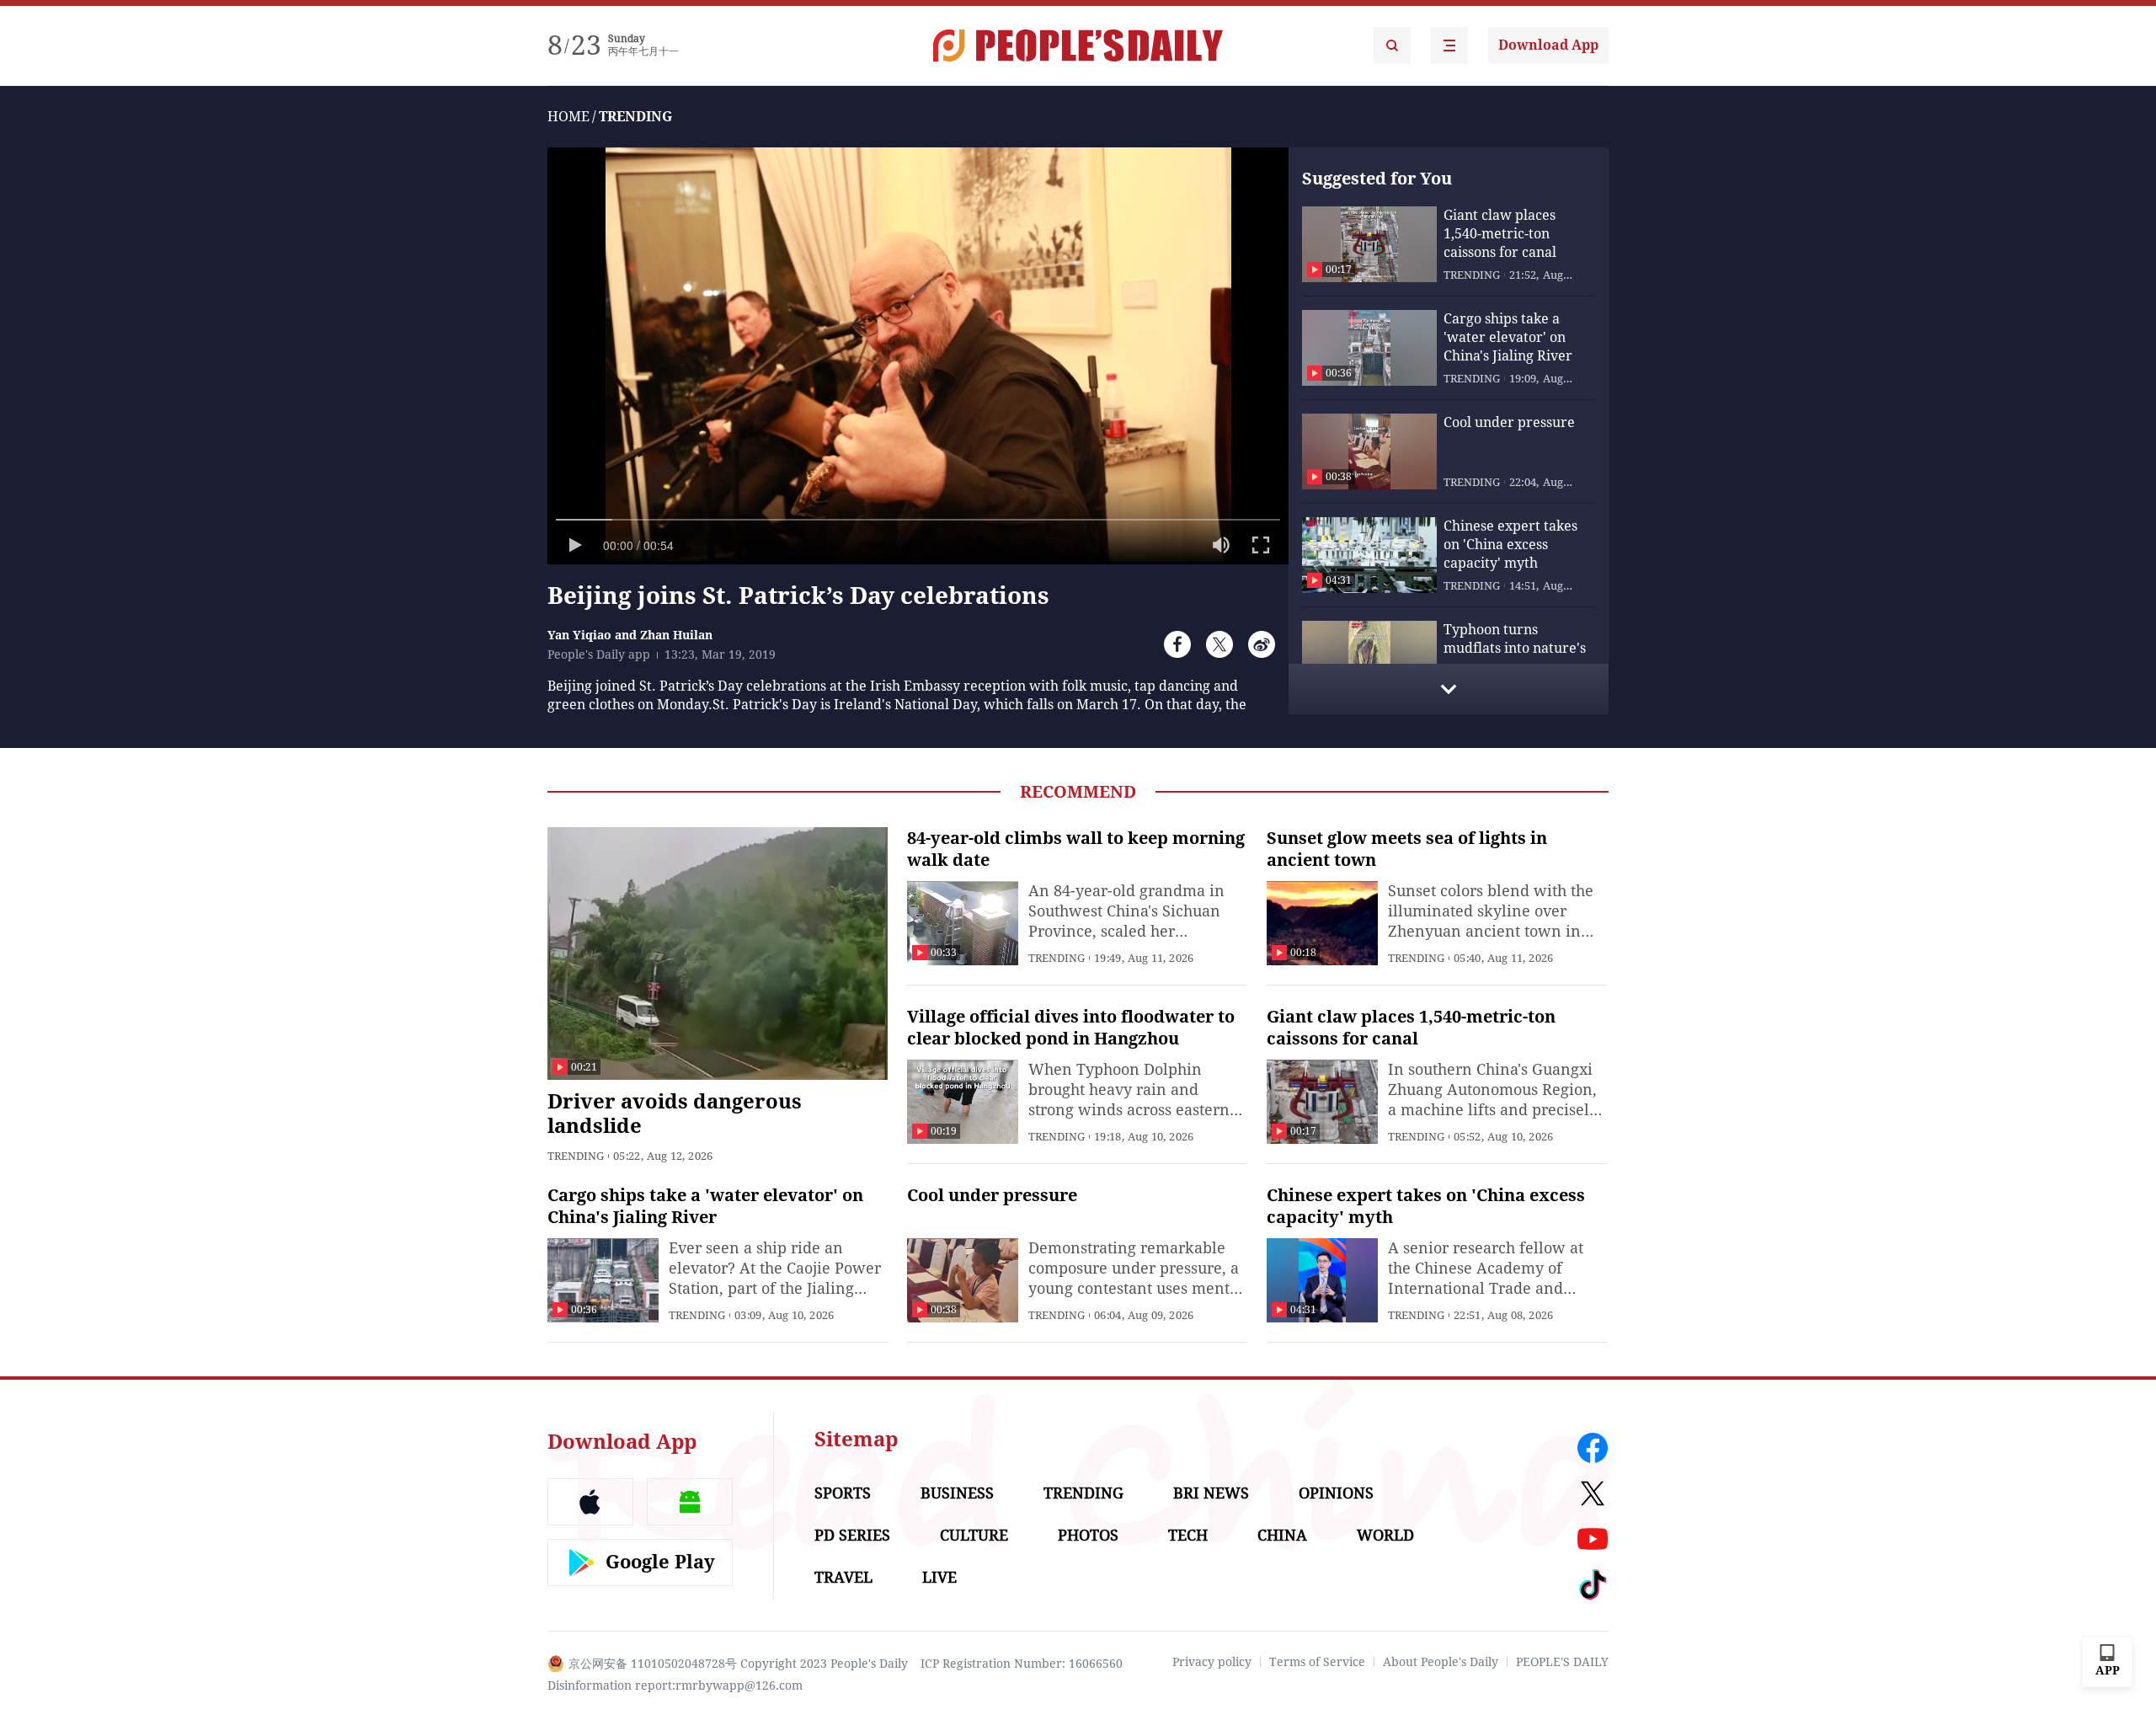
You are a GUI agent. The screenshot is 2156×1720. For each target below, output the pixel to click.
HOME (568, 117)
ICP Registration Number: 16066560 (1022, 1664)
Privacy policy (1212, 1662)
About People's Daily (1441, 1662)
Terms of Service (1317, 1662)
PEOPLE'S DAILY (1562, 1662)
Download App (1548, 45)
